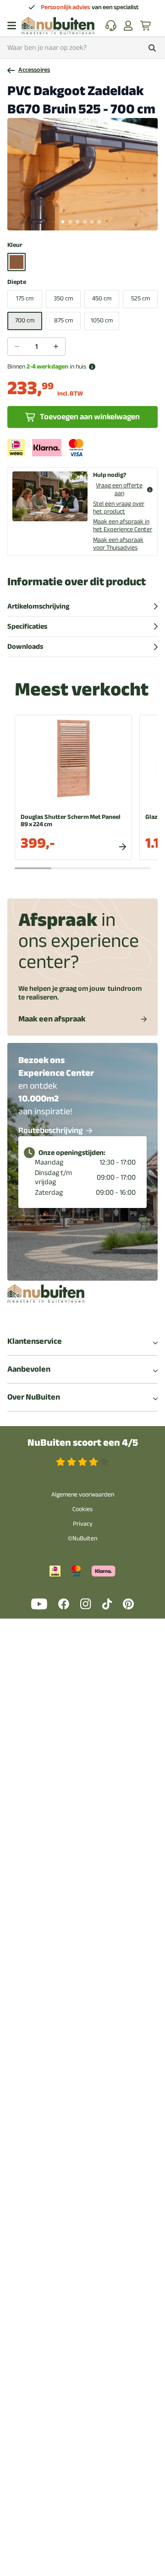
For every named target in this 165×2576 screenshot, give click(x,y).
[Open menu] (12, 26)
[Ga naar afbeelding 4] (85, 222)
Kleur (15, 245)
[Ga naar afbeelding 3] (77, 222)
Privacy (83, 1524)
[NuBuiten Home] (58, 26)
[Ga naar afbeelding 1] (63, 222)
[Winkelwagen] (146, 26)
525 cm (140, 298)
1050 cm (102, 320)
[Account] (128, 26)
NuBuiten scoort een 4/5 (83, 1443)
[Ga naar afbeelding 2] (70, 222)
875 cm (63, 320)
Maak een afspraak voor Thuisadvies (118, 544)
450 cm (102, 298)
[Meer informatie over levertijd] (92, 367)
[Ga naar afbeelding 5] (92, 222)
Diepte (17, 282)
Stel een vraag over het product (119, 508)
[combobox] (82, 48)
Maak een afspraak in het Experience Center (123, 525)
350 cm (63, 298)
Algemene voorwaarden (83, 1494)
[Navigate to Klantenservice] (111, 26)
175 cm (25, 298)
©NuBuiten (82, 1538)
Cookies (82, 1509)
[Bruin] (16, 262)
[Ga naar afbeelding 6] (99, 222)
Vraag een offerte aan (119, 490)
